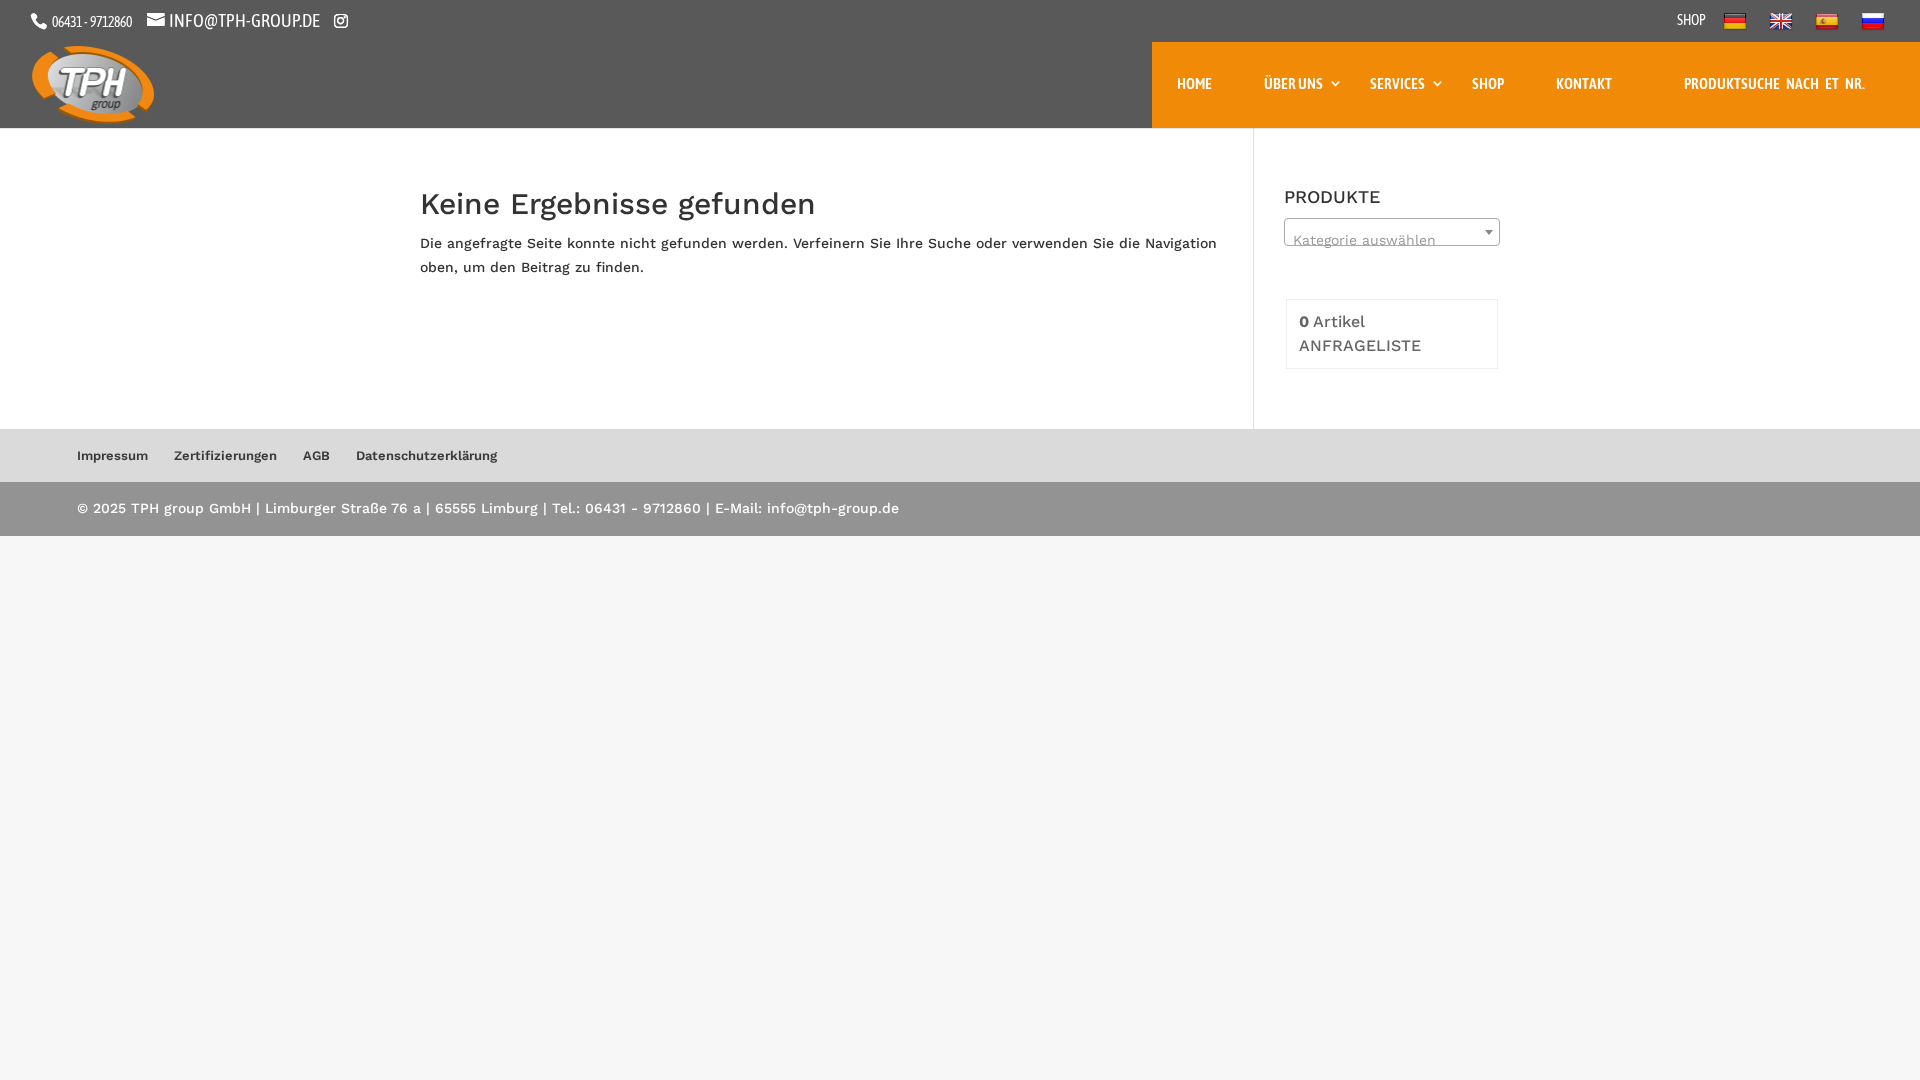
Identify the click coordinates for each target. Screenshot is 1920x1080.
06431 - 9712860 (91, 22)
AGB (316, 455)
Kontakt (1584, 83)
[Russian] (1875, 27)
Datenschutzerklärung (426, 455)
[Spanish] (1829, 27)
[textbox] (1392, 240)
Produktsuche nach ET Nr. (1774, 83)
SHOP (1691, 20)
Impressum (112, 455)
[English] (1783, 27)
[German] (1737, 27)
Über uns (1293, 83)
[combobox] (1392, 232)
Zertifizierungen (225, 455)
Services (1397, 83)
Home (1194, 83)
